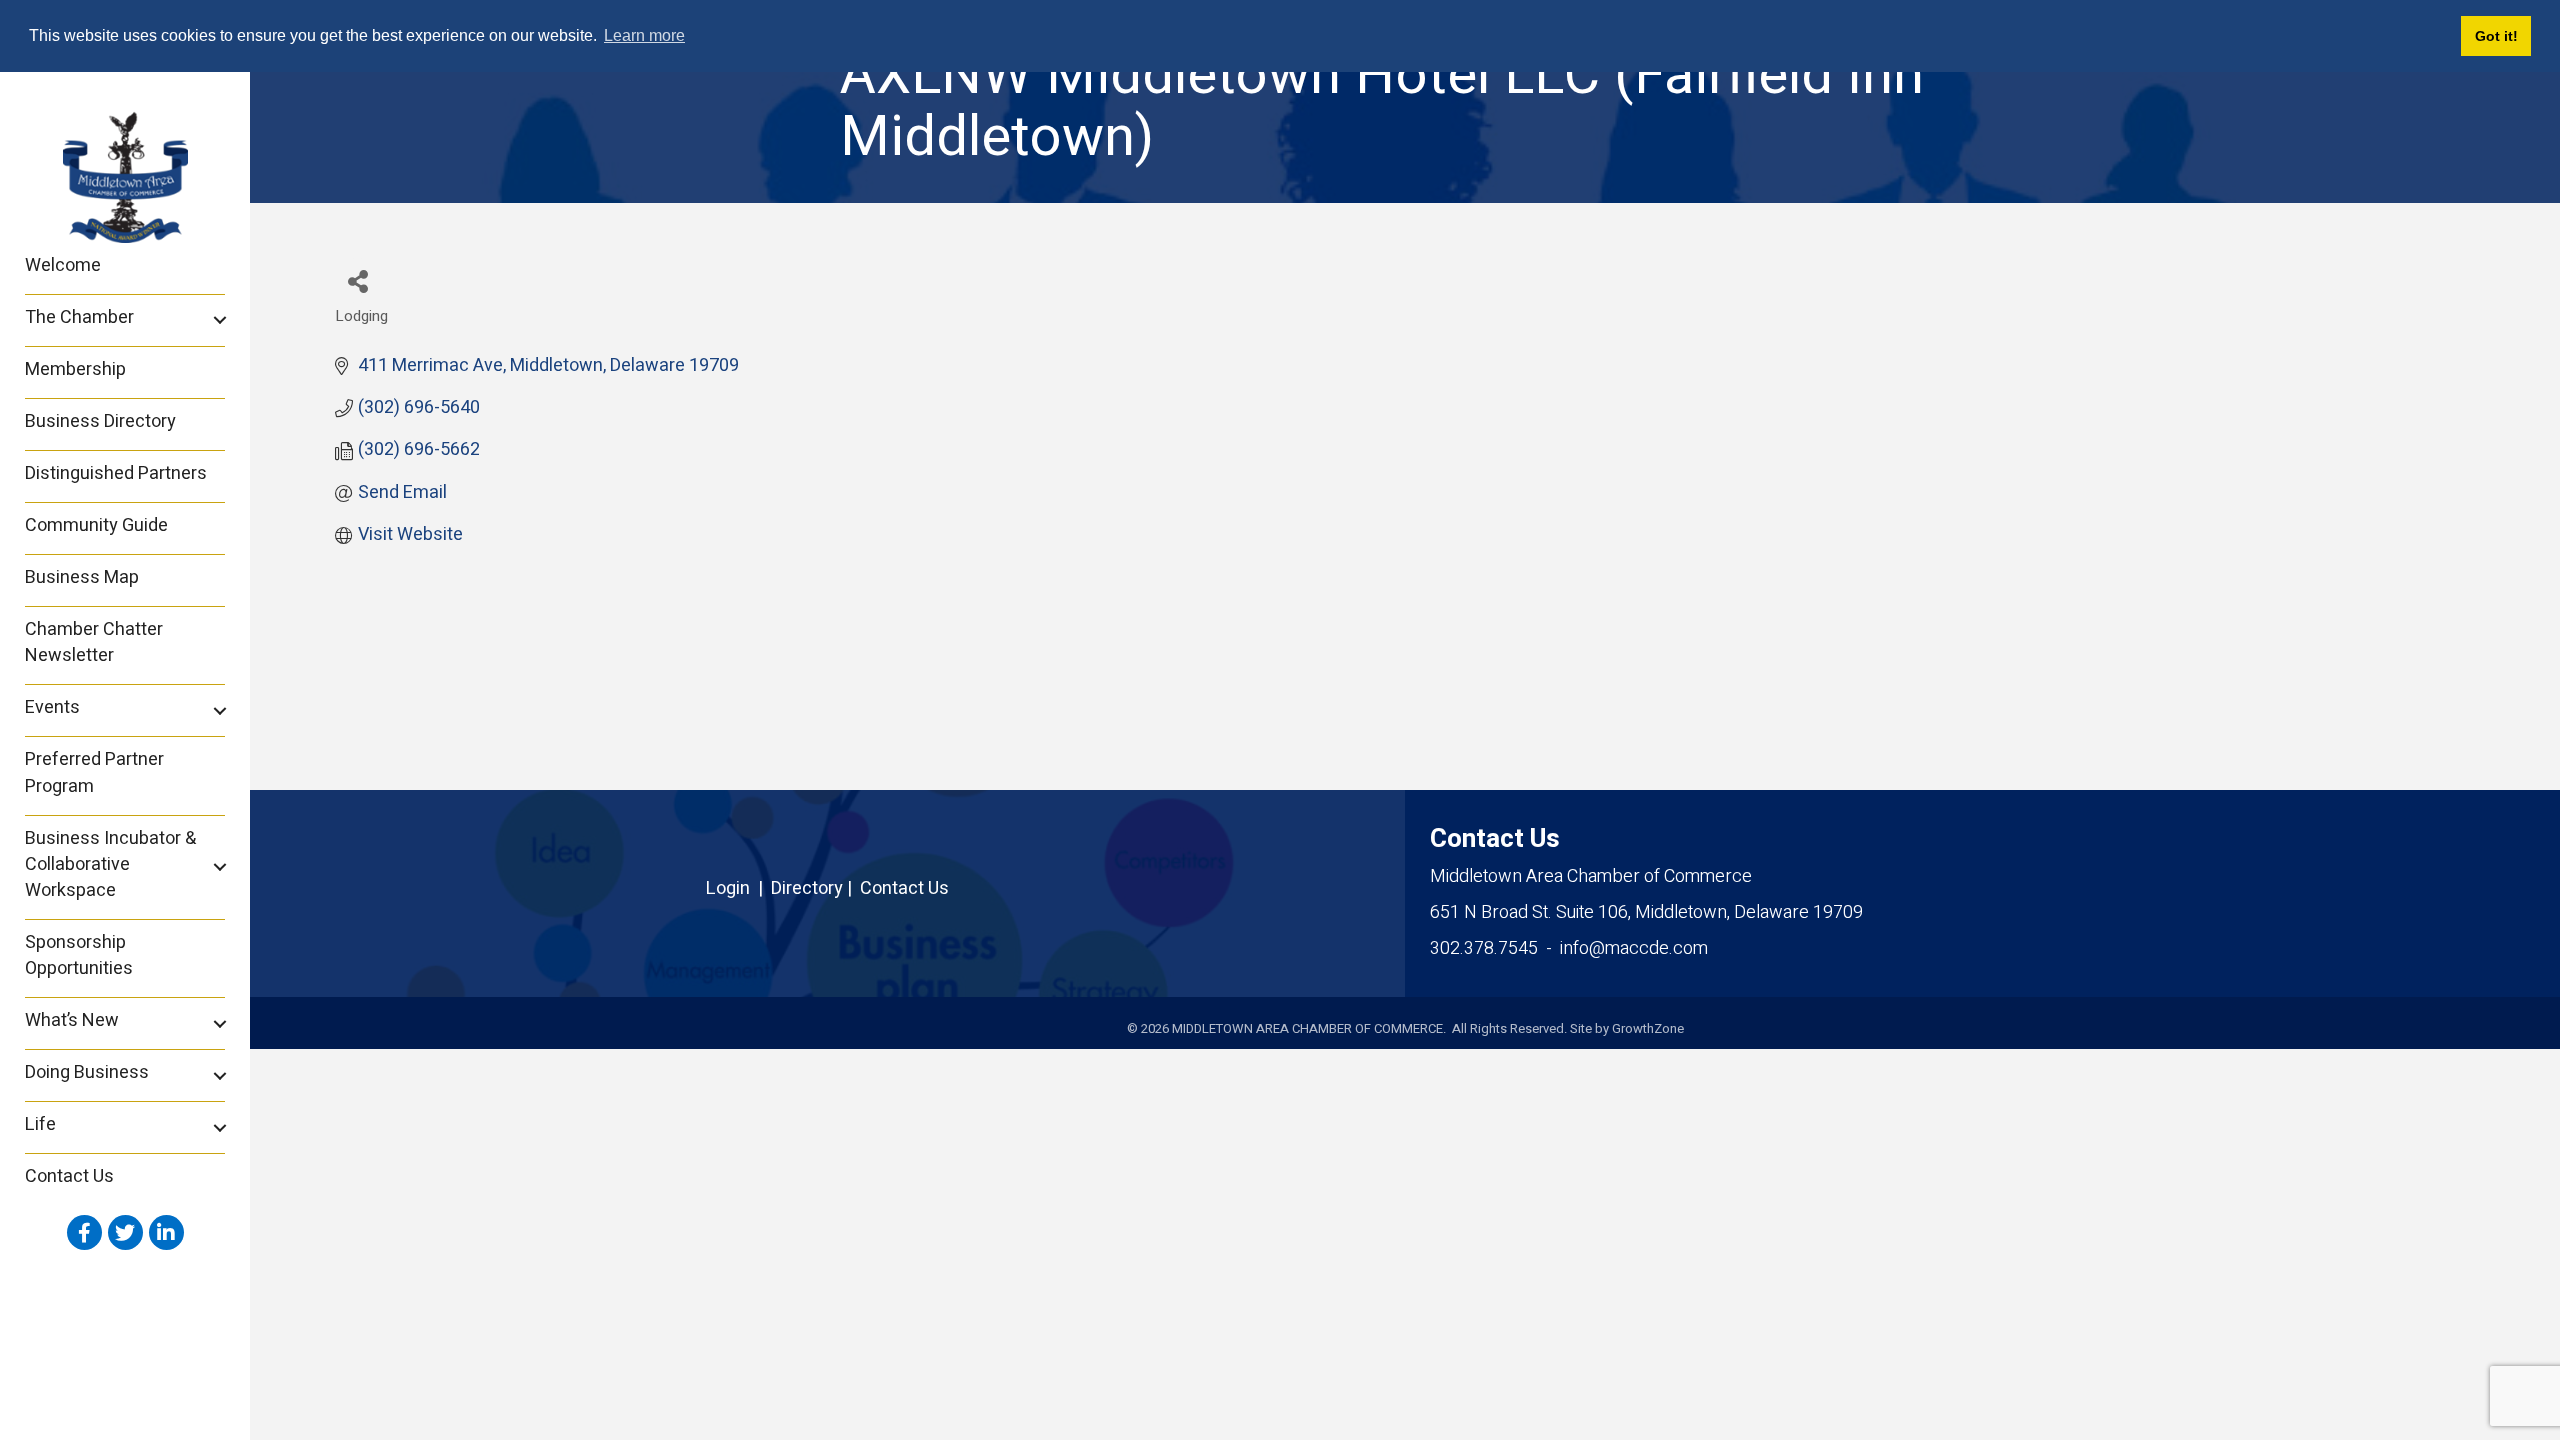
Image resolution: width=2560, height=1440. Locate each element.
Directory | (815, 888)
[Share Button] (357, 280)
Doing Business (87, 1072)
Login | (738, 888)
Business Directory (100, 421)
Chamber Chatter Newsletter (94, 642)
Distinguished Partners (116, 473)
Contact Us (69, 1176)
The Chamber (79, 317)
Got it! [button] (2496, 36)
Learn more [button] (644, 35)
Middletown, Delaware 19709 (1646, 912)
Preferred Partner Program (94, 772)
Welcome (63, 265)
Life (40, 1124)
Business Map (82, 577)
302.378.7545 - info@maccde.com (1569, 948)
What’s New (72, 1020)
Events (52, 707)
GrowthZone (1648, 1028)
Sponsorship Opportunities (79, 955)
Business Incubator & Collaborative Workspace (110, 864)
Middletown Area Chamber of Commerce (1591, 876)
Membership (75, 369)
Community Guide (96, 525)
